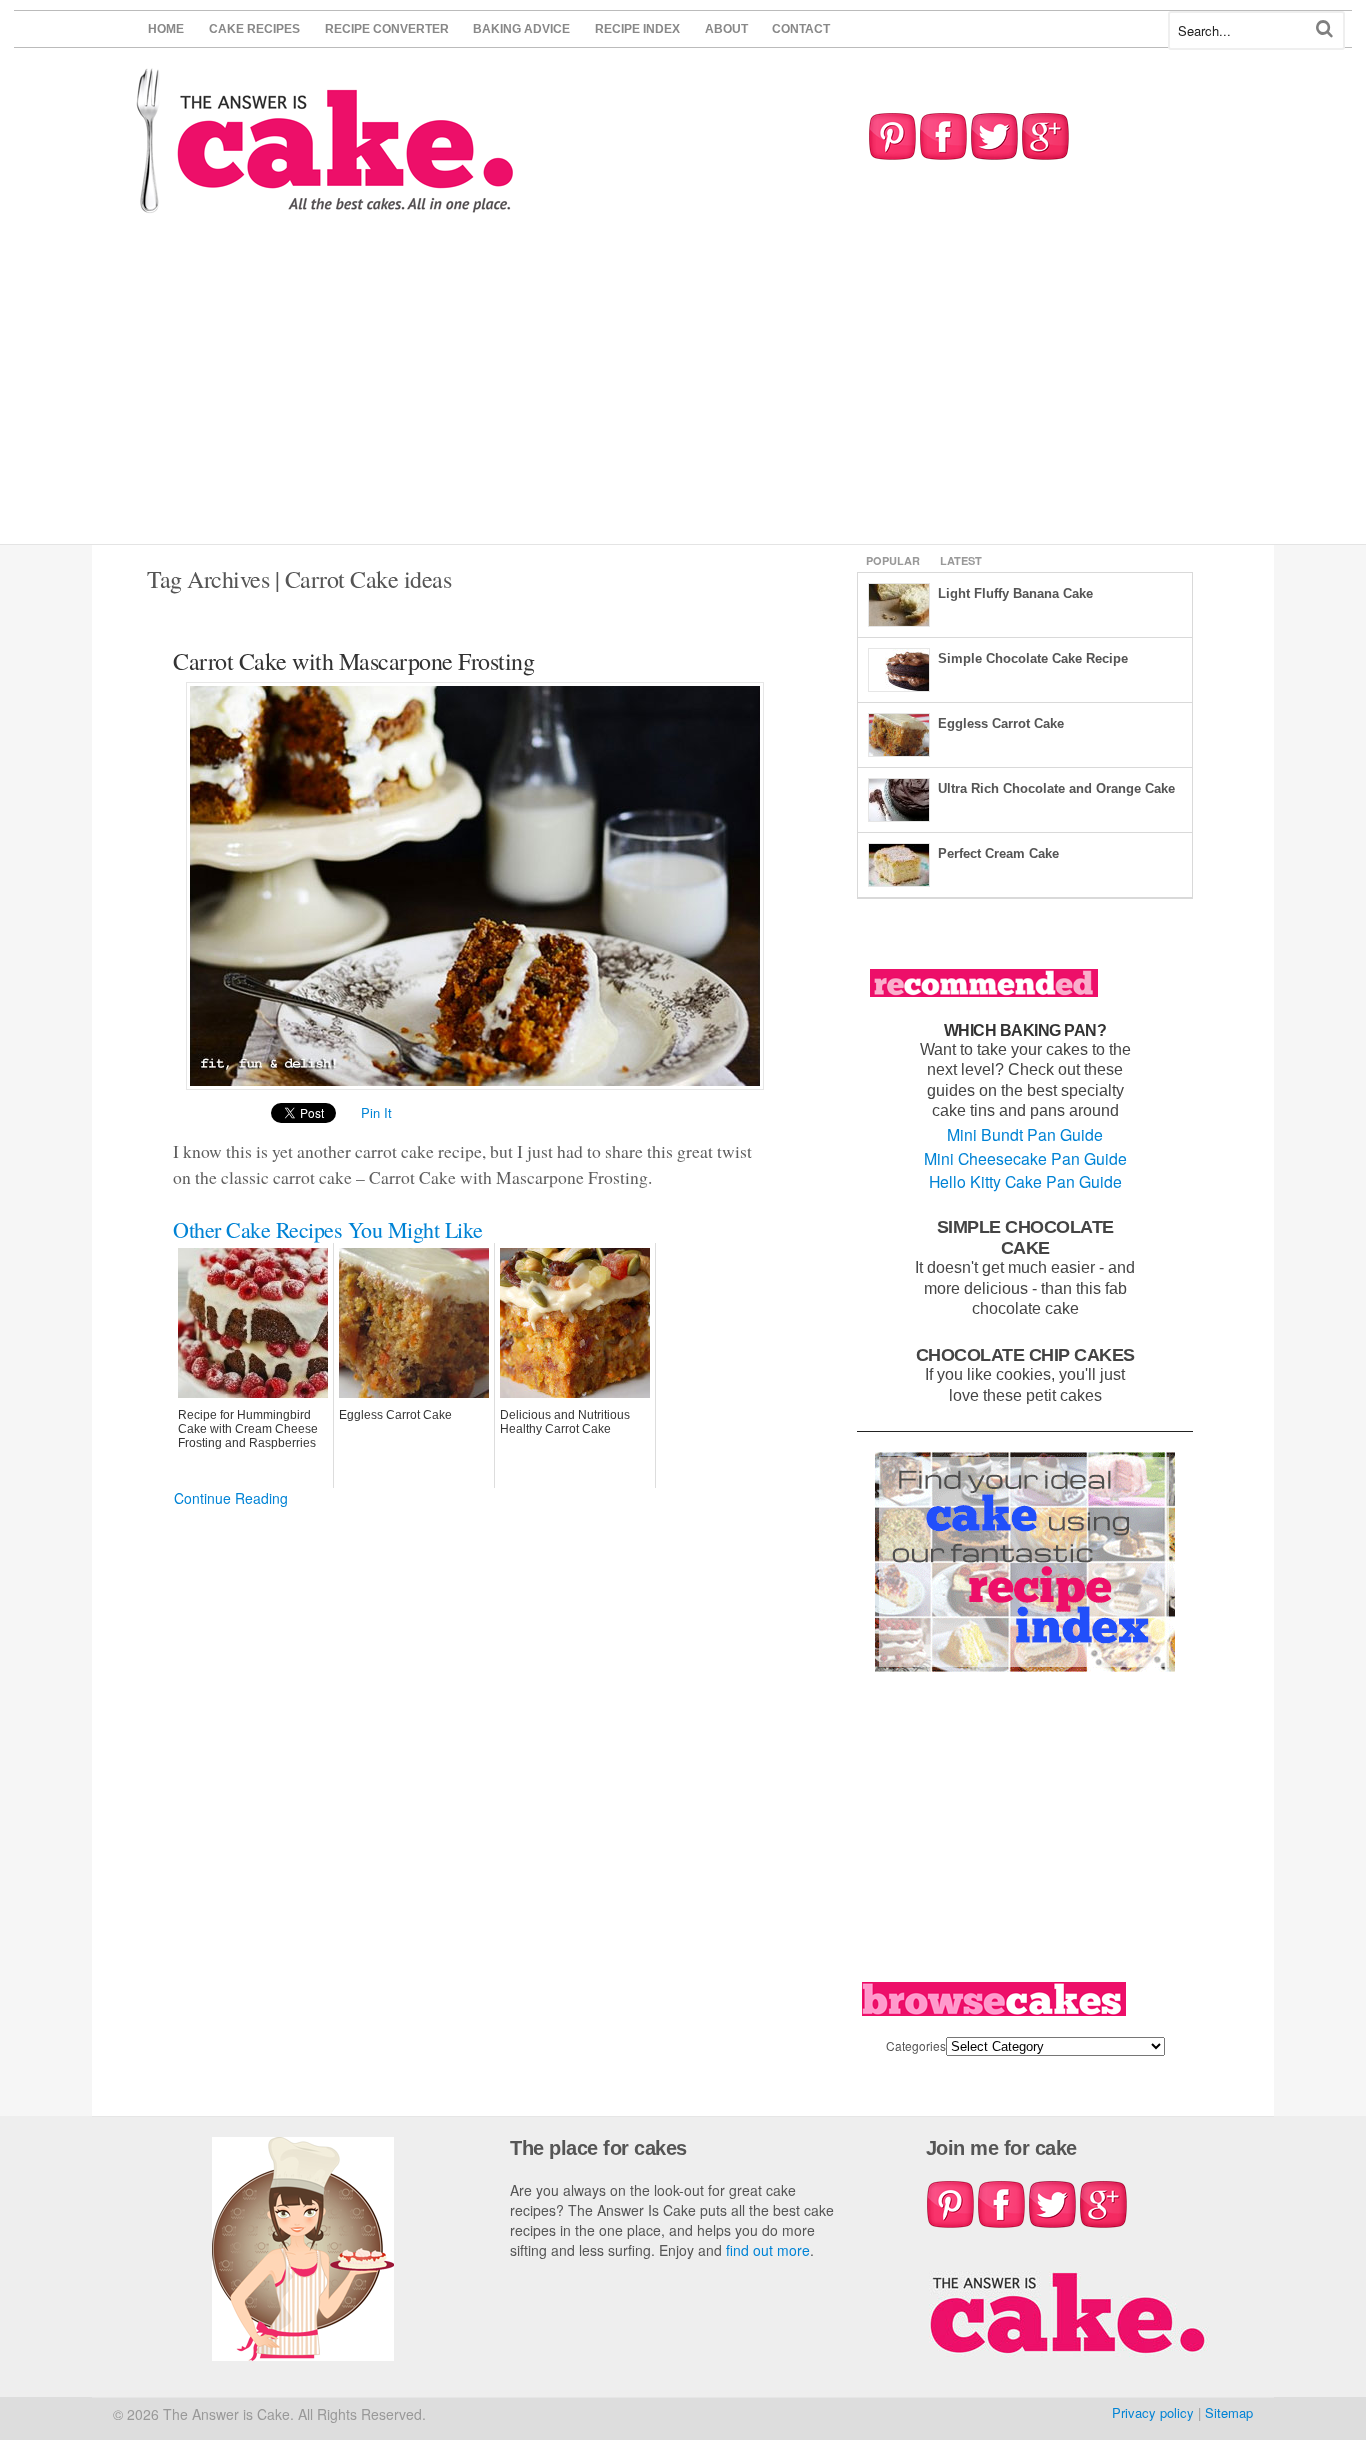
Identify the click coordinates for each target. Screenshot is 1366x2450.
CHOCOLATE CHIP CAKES (1025, 1354)
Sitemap (1229, 2412)
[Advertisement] (683, 394)
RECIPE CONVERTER (387, 29)
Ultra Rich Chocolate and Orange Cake (1056, 788)
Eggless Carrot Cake (1001, 723)
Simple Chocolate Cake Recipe (1033, 658)
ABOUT (726, 29)
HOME (166, 29)
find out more (768, 2250)
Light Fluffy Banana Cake (1015, 593)
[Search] (1324, 28)
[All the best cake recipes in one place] (325, 203)
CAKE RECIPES (254, 29)
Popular (893, 560)
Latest (961, 560)
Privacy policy (1153, 2412)
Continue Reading (231, 1498)
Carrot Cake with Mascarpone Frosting (353, 661)
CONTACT (801, 29)
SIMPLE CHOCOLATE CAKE (1025, 1237)
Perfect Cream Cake (998, 853)
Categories (916, 2045)
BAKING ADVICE (521, 29)
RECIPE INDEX (637, 29)
